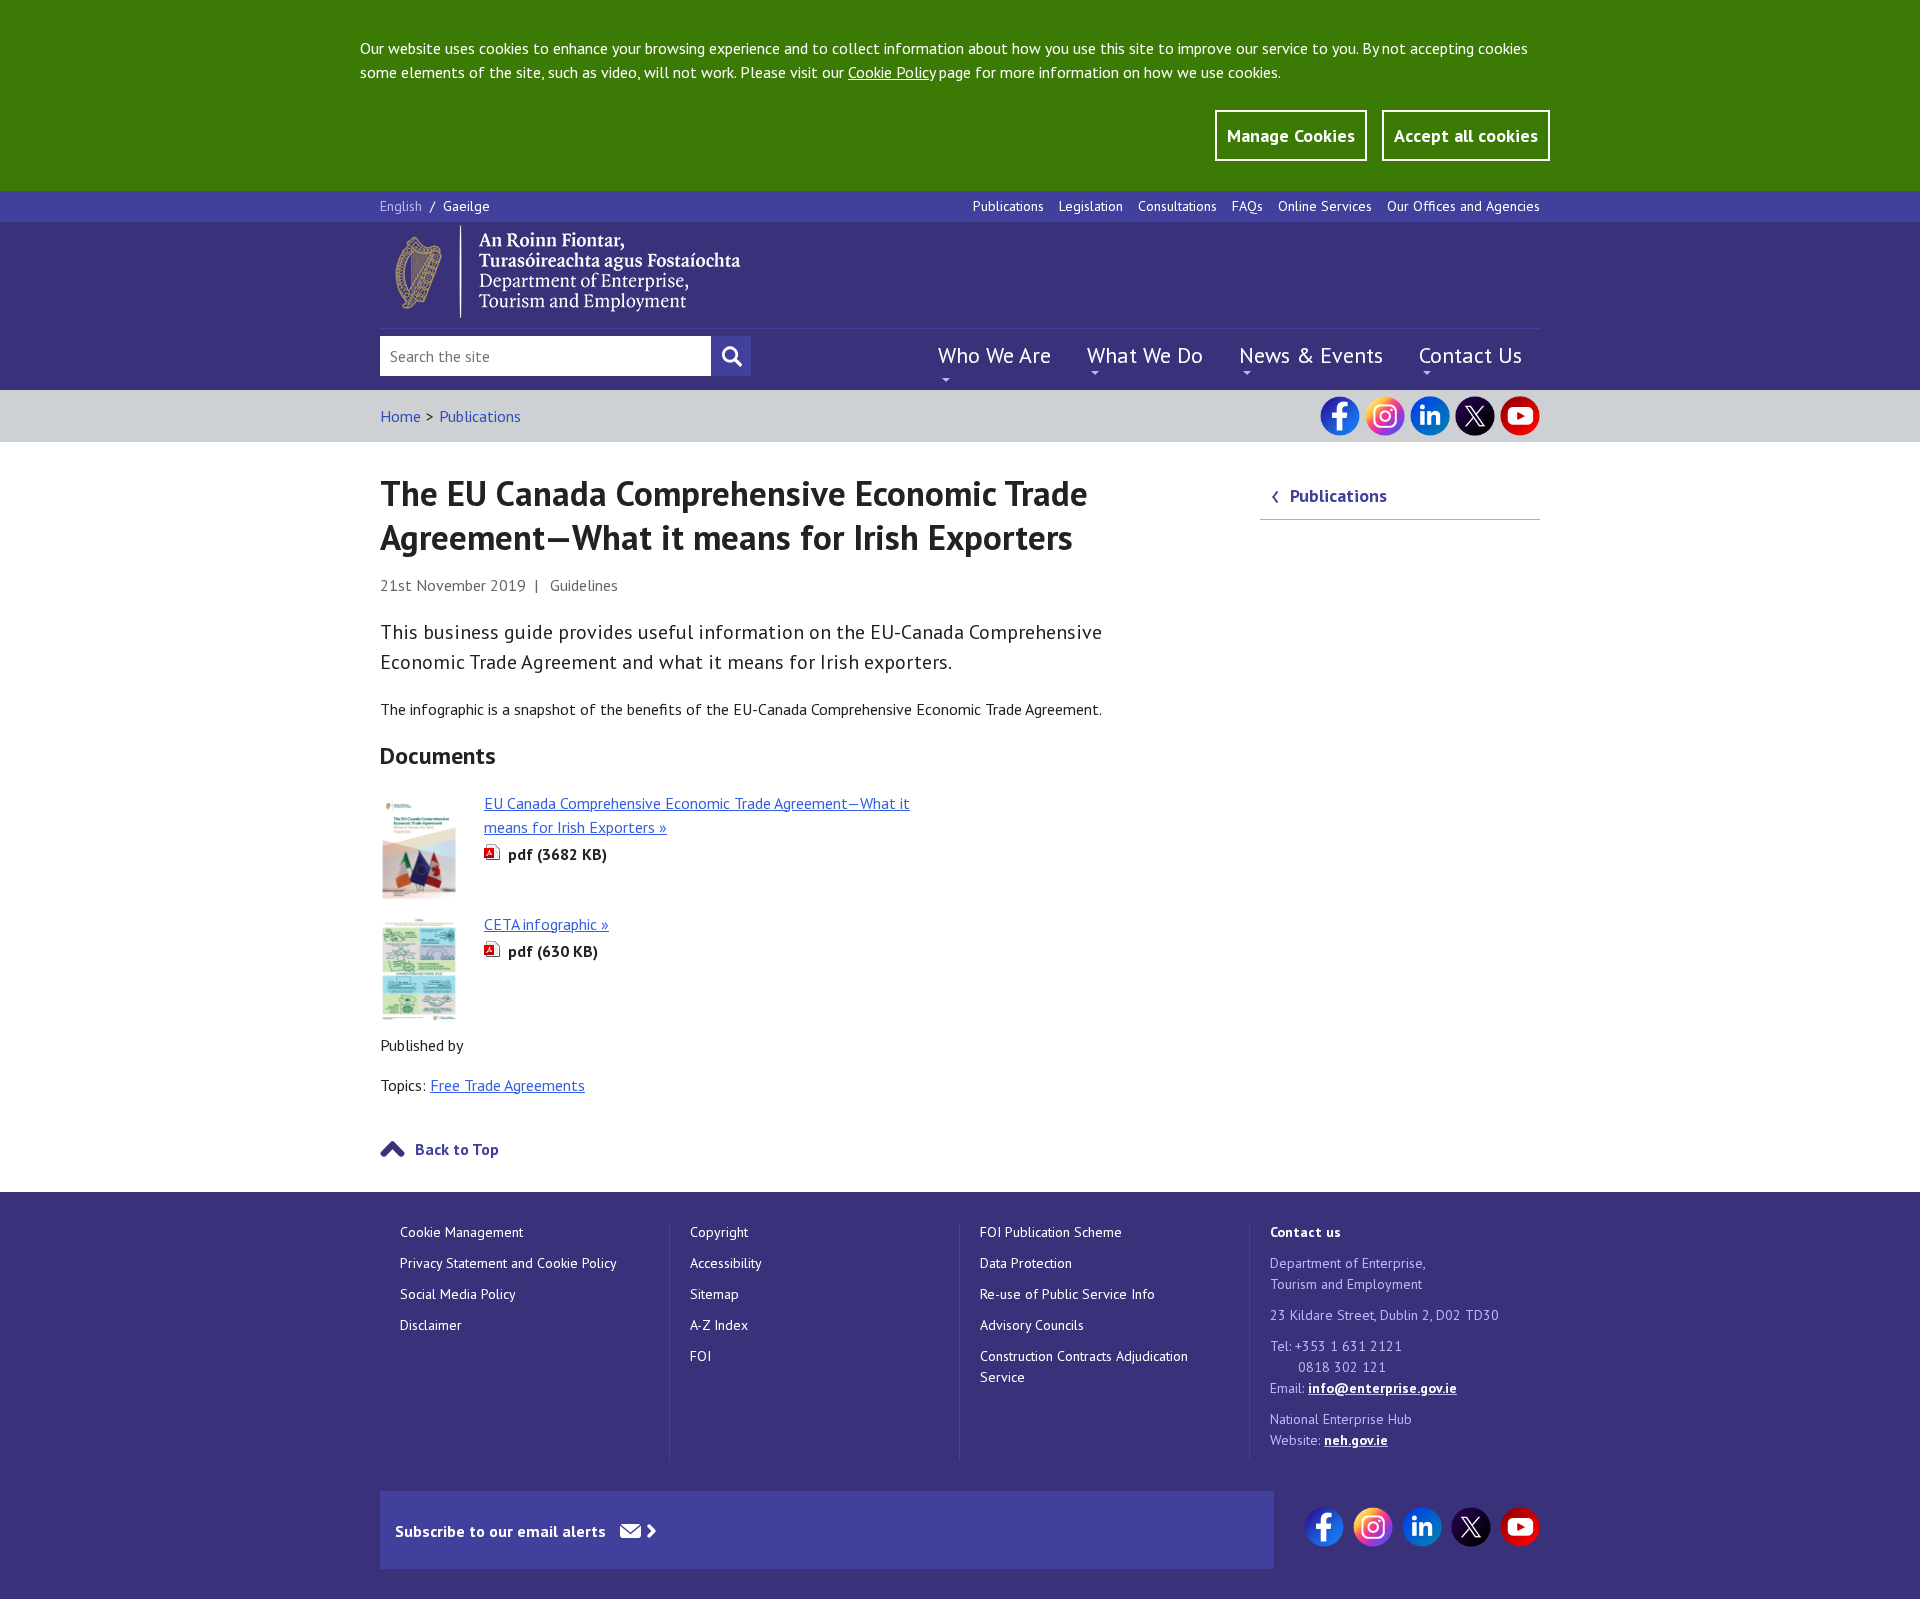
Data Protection (1026, 1263)
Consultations (1177, 206)
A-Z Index (719, 1325)
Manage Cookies (1291, 135)
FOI (700, 1356)
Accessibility (726, 1263)
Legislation (1091, 206)
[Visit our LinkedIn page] (1430, 416)
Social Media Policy (458, 1294)
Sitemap (714, 1294)
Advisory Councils (1032, 1325)
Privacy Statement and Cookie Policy (508, 1263)
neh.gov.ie (1356, 1440)
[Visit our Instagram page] (1385, 416)
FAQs (1247, 206)
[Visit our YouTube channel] (1520, 416)
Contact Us (1470, 355)
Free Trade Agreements (507, 1085)
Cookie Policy (891, 72)
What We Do (1145, 355)
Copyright (719, 1232)
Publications (1008, 206)
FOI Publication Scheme (1051, 1232)
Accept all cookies (1466, 135)
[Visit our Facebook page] (1340, 416)
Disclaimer (431, 1325)
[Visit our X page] (1475, 416)
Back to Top (457, 1149)
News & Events (1311, 355)
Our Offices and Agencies (1463, 206)
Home (400, 416)
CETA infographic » (546, 924)
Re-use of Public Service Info (1067, 1294)
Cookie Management (461, 1232)
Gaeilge (466, 206)
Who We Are (994, 355)
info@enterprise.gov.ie (1382, 1388)
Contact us (1305, 1232)
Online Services (1325, 206)
